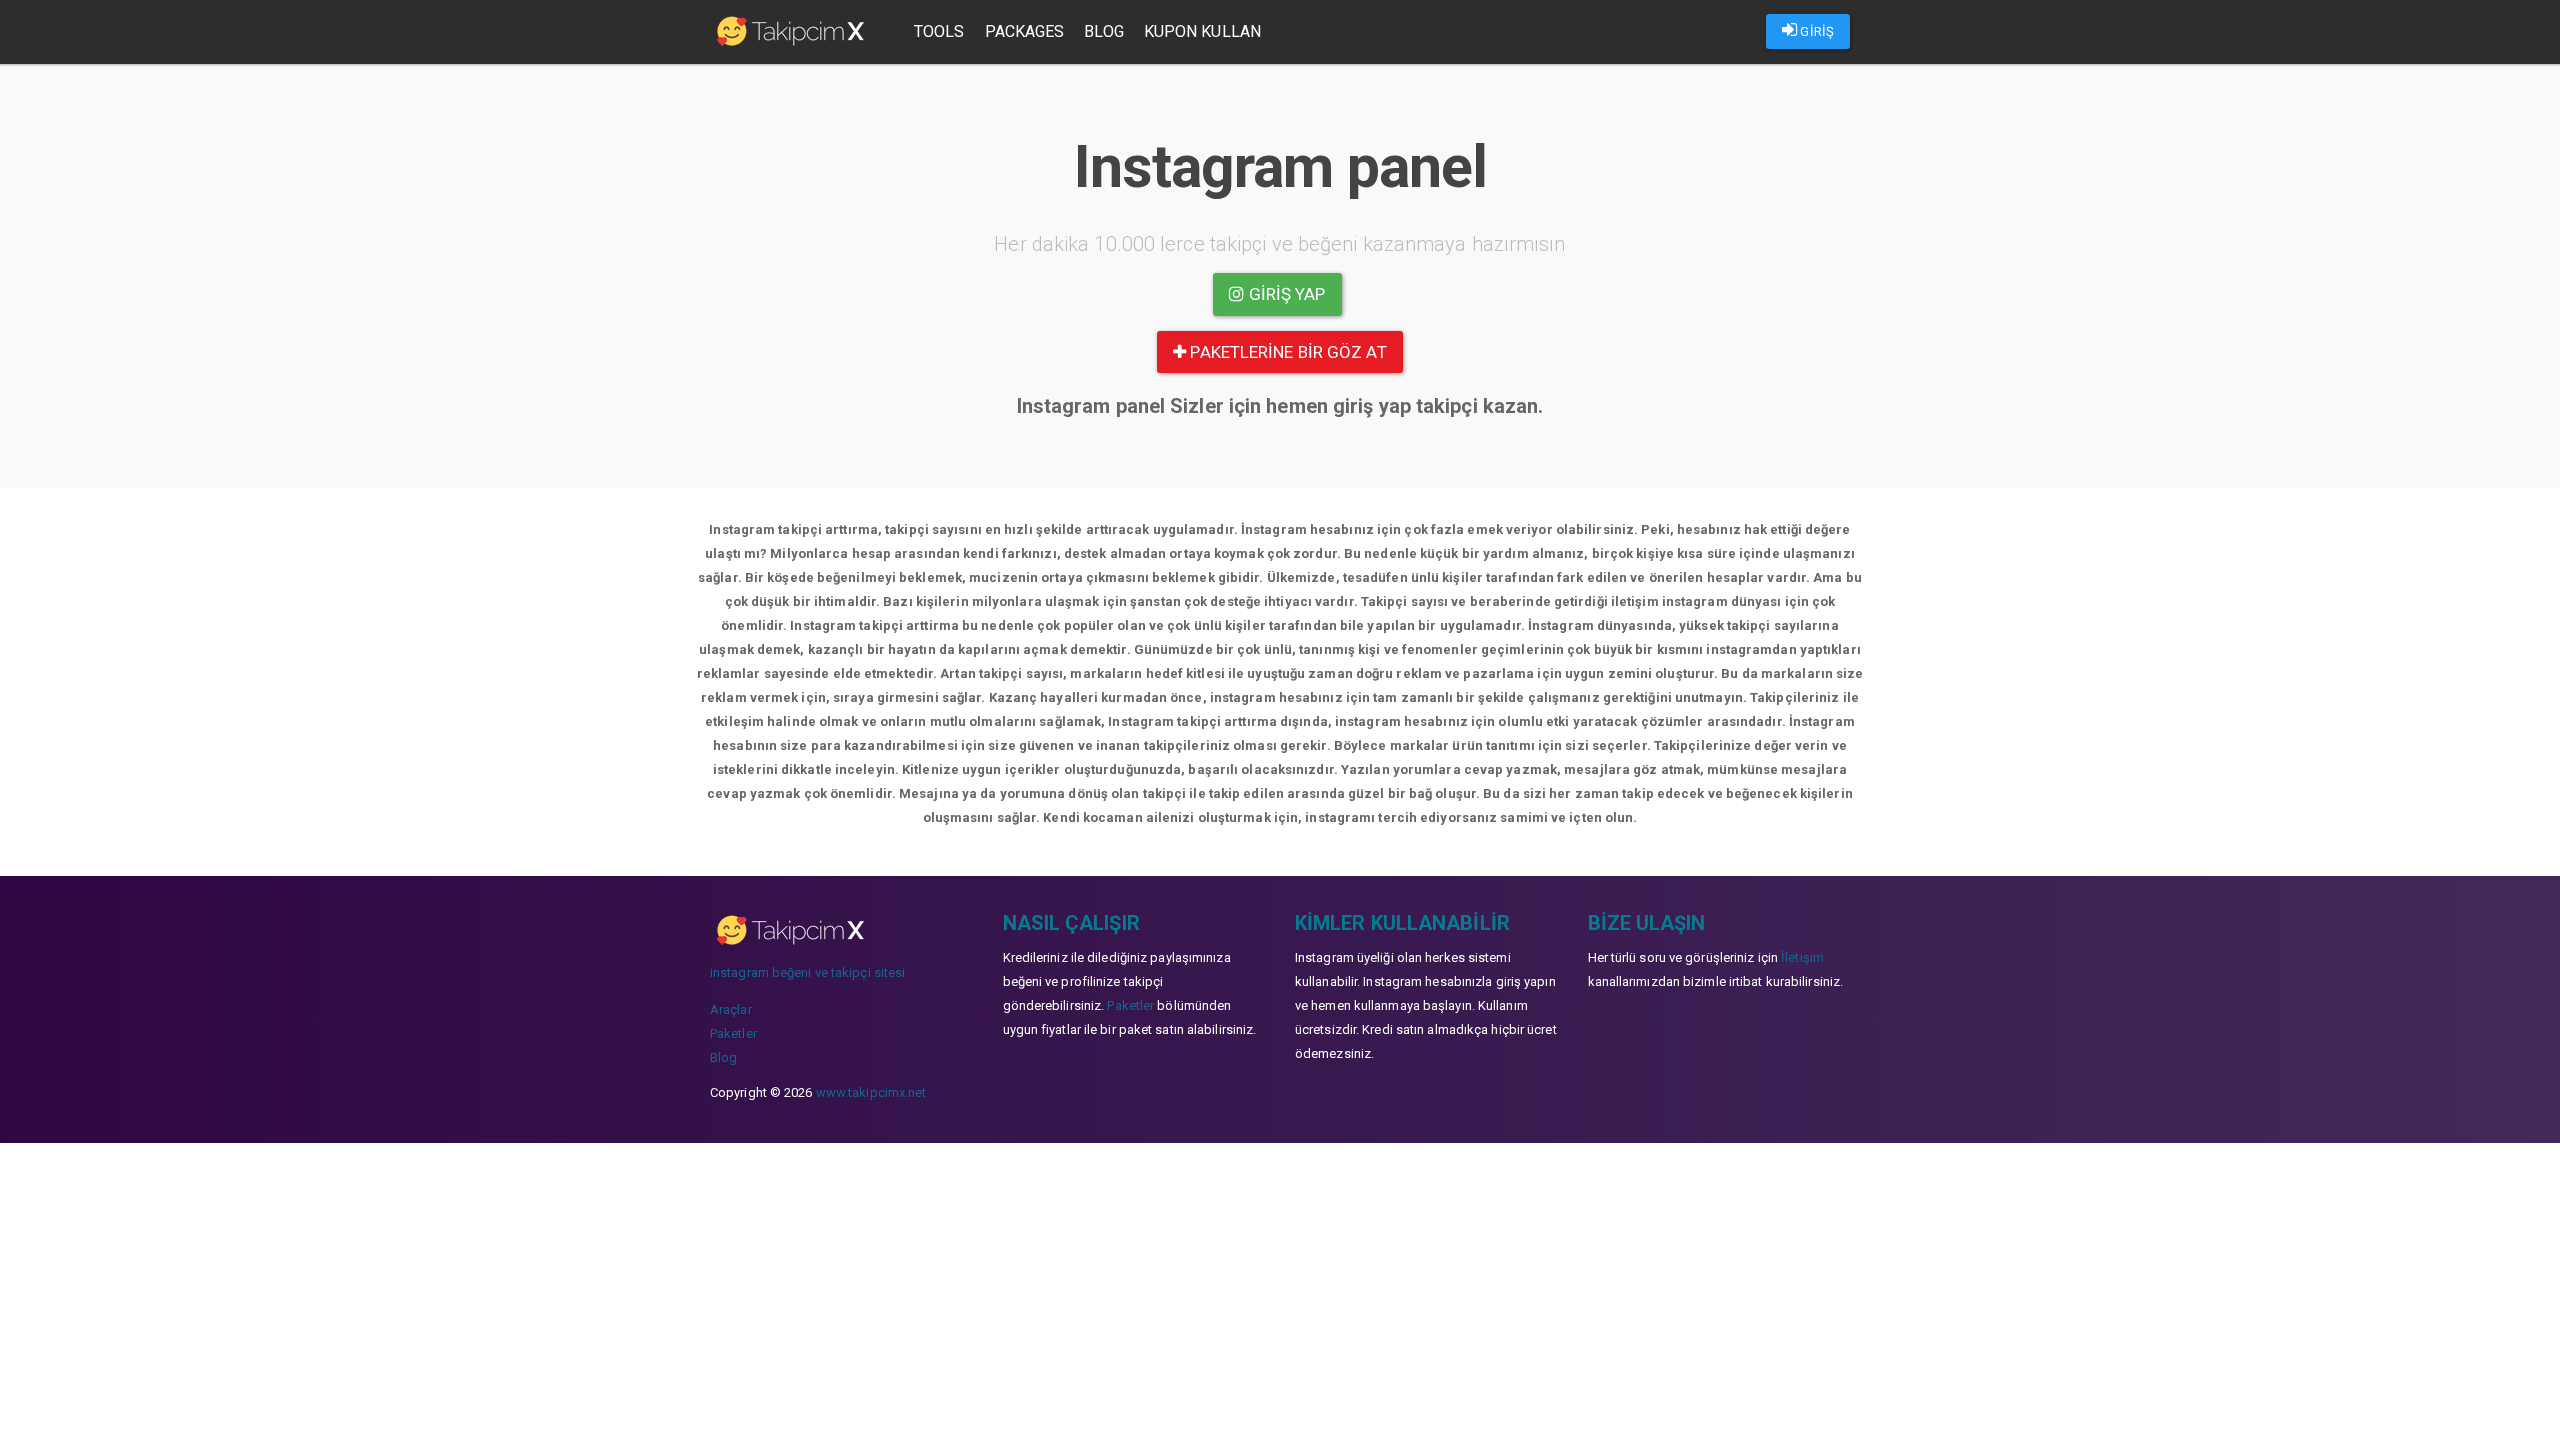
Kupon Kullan (1202, 31)
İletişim (1802, 957)
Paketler (733, 1033)
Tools (939, 31)
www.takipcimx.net (871, 1092)
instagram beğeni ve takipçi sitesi (807, 972)
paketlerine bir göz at (1286, 352)
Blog (1103, 31)
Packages (1025, 31)
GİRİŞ (1815, 31)
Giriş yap (1285, 294)
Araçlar (731, 1009)
